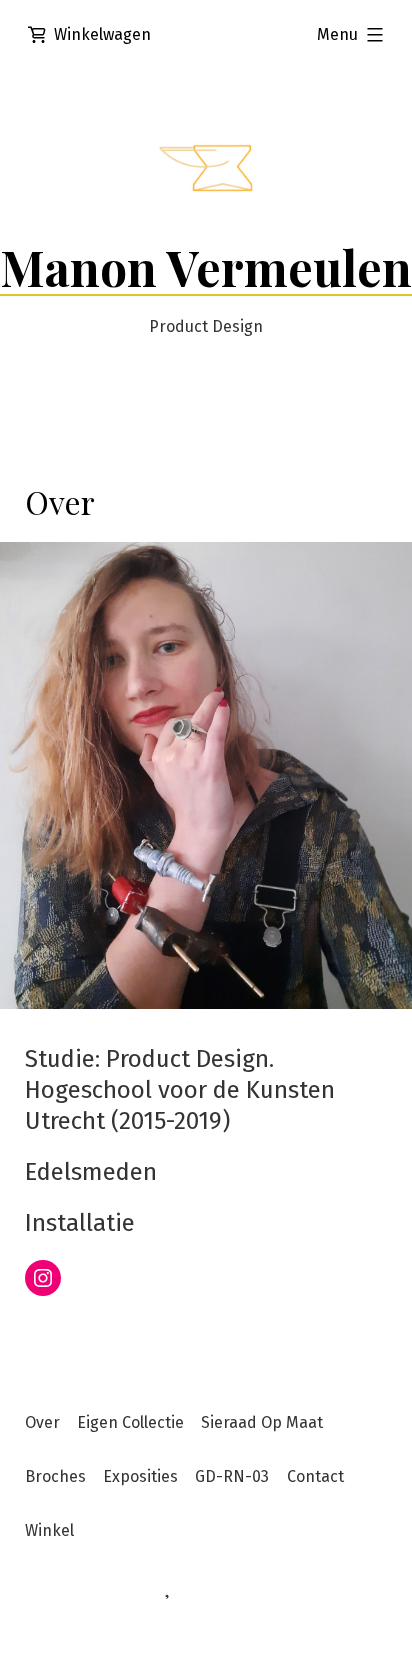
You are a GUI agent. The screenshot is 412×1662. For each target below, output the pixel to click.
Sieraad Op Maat (262, 1422)
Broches (55, 1476)
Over (42, 1422)
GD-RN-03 (232, 1476)
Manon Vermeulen (206, 267)
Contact (315, 1476)
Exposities (140, 1476)
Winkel (49, 1530)
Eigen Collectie (130, 1422)
